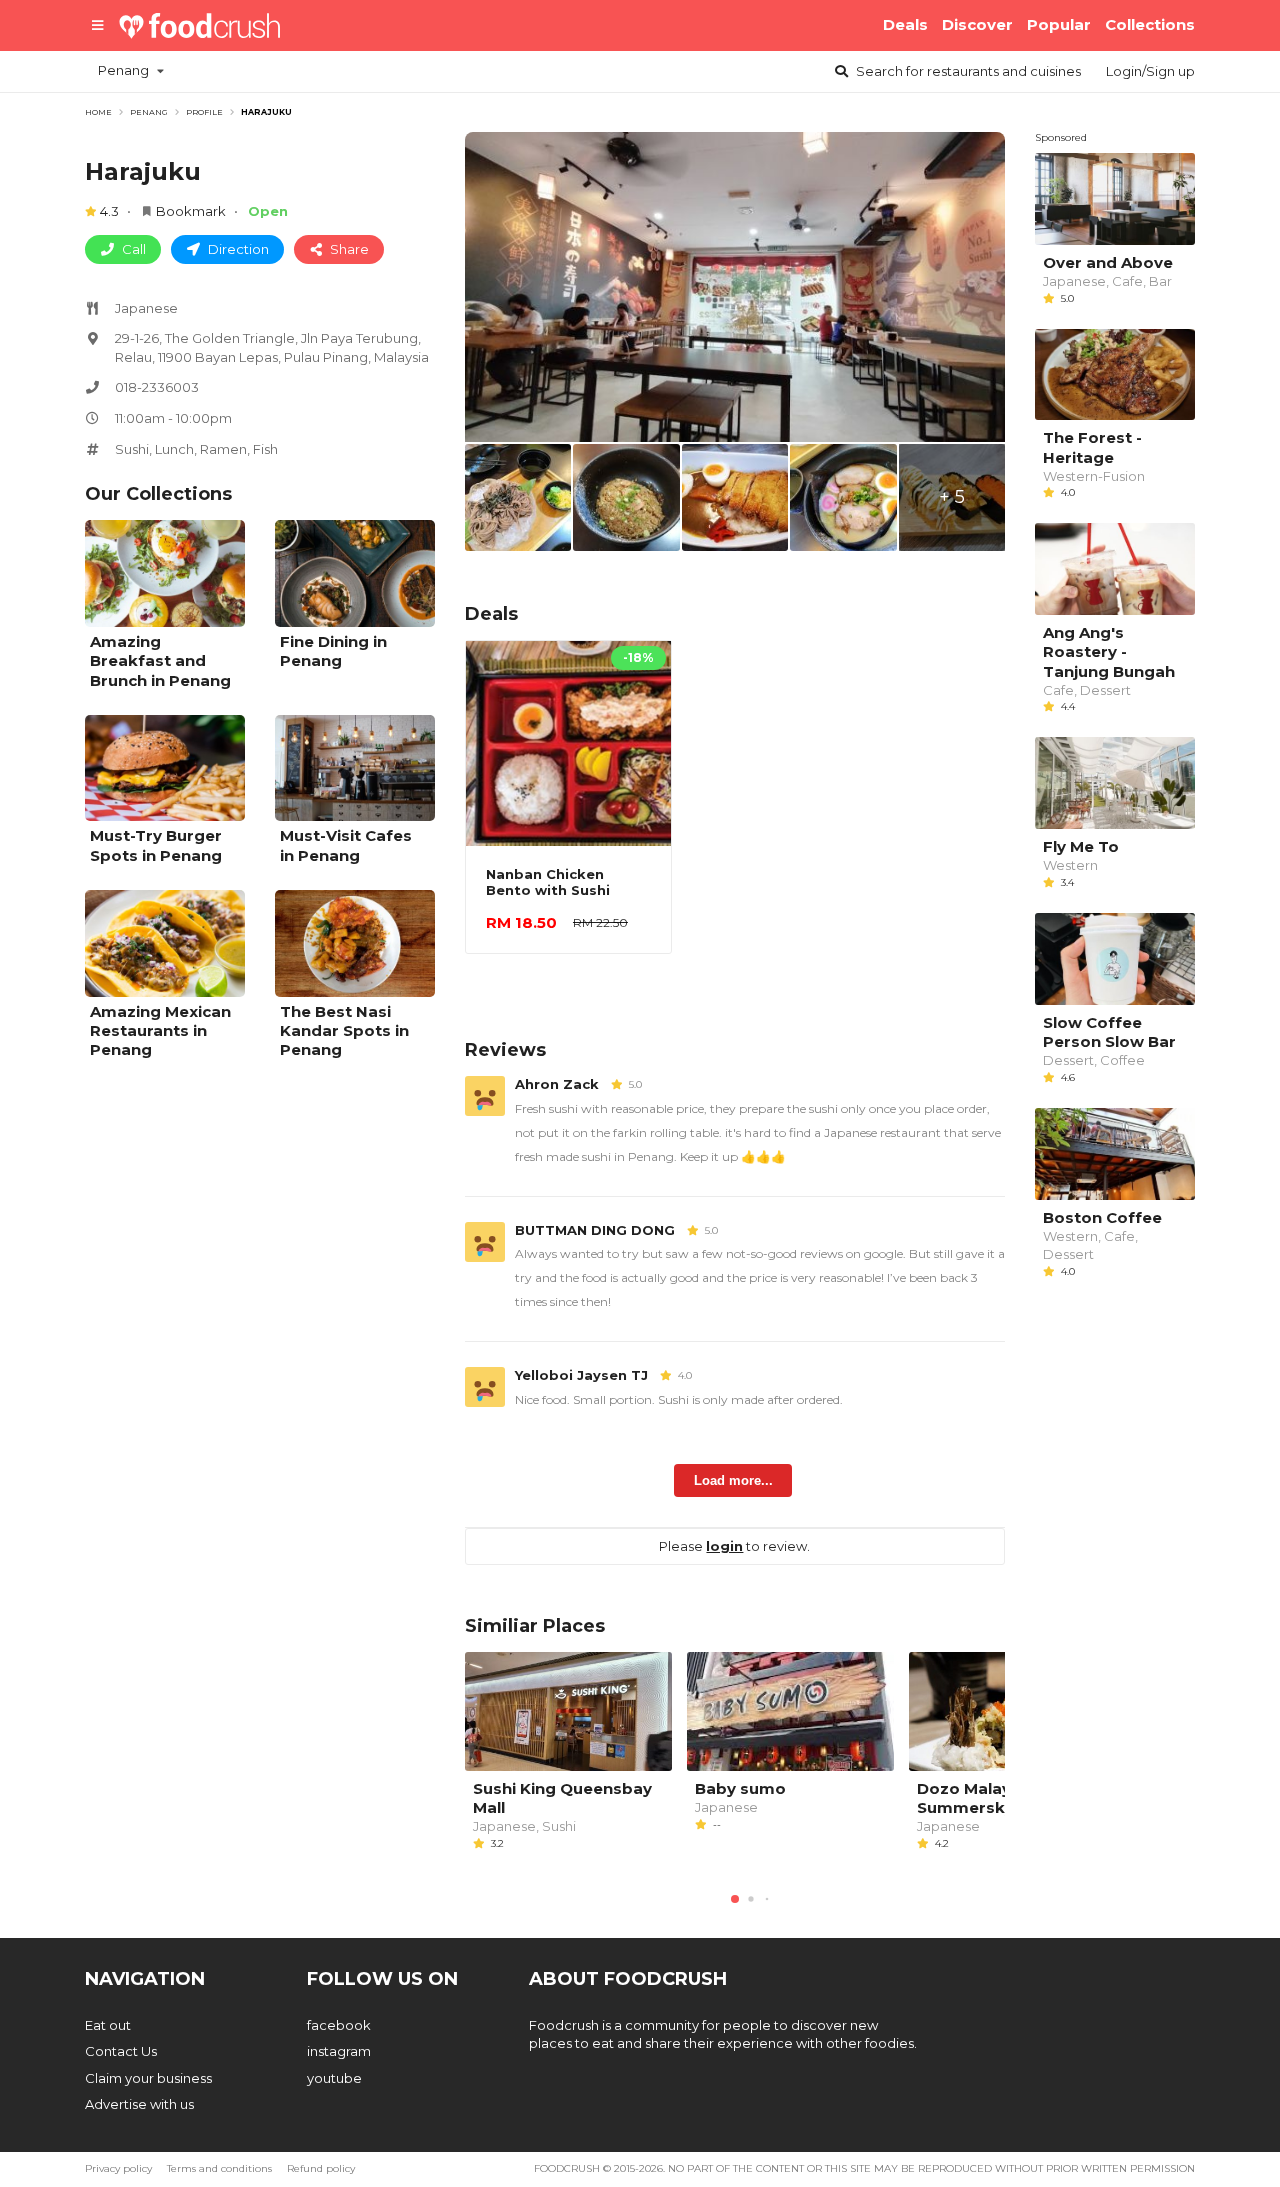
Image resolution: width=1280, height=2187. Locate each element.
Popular (1059, 24)
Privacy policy (118, 2168)
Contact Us (121, 2051)
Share (348, 249)
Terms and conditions (219, 2168)
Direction (237, 249)
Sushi (132, 449)
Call (132, 249)
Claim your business (148, 2078)
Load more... (733, 1480)
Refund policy (321, 2168)
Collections (1150, 24)
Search (967, 71)
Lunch (174, 449)
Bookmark (191, 211)
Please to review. (734, 1546)
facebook (339, 2025)
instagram (339, 2051)
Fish (265, 449)
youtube (334, 2078)
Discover (977, 24)
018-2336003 (157, 387)
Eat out (108, 2025)
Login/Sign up (1150, 71)
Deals (905, 24)
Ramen (223, 449)
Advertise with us (139, 2104)
